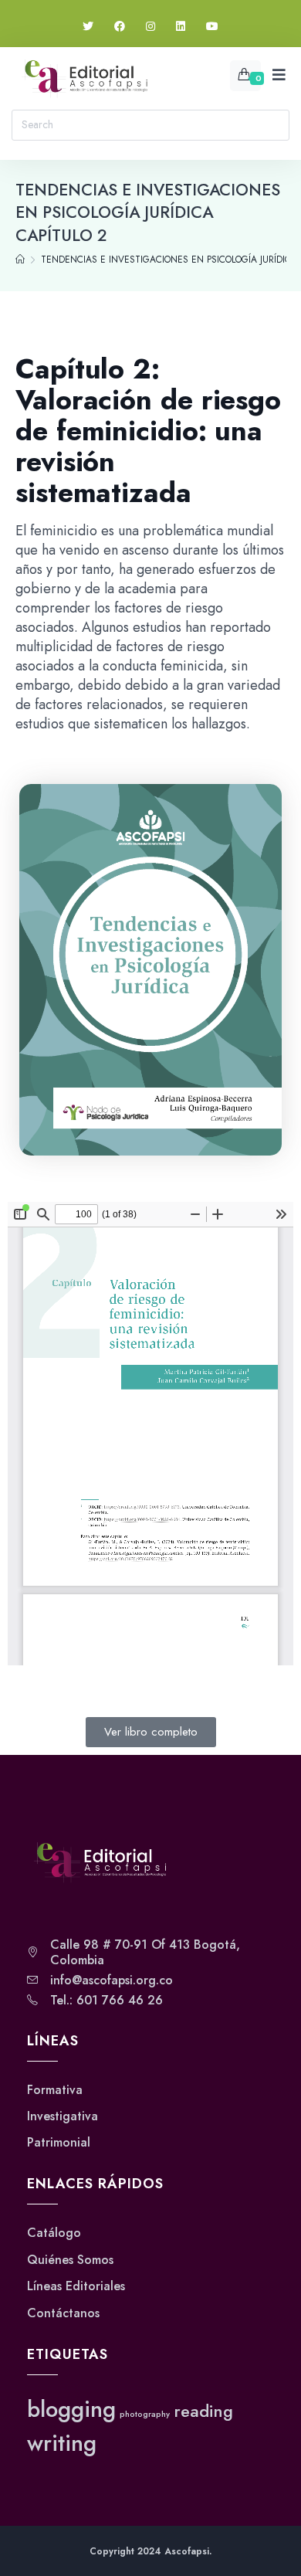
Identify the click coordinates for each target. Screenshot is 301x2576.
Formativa (55, 2090)
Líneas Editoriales (76, 2286)
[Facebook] (120, 27)
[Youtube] (212, 27)
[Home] (20, 260)
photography (145, 2414)
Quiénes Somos (70, 2260)
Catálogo (54, 2233)
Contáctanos (63, 2313)
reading (203, 2411)
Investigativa (63, 2116)
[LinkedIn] (181, 27)
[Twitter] (88, 27)
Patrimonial (59, 2143)
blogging (71, 2409)
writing (62, 2443)
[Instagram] (150, 27)
